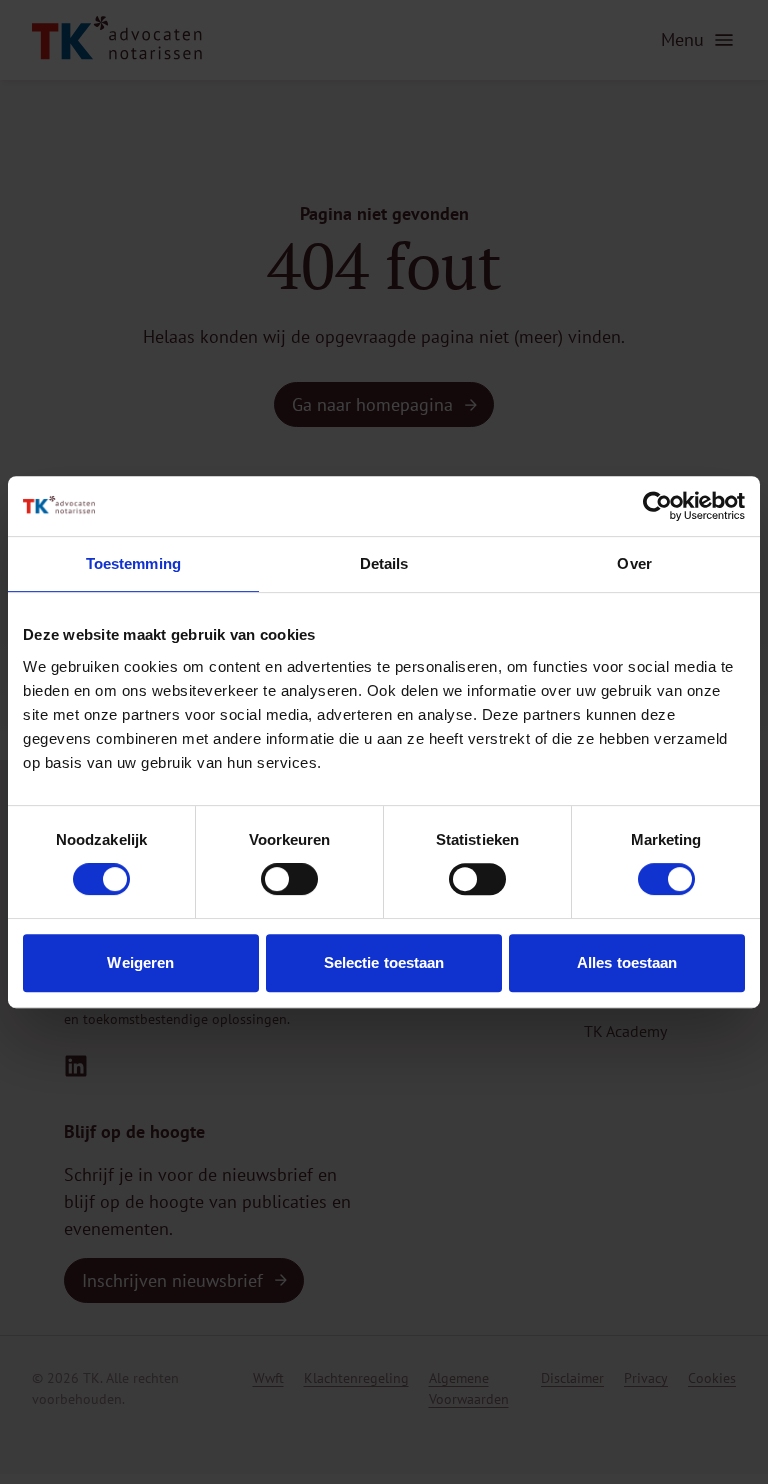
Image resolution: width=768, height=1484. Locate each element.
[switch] (289, 879)
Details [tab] (384, 563)
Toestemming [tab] (133, 563)
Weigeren (140, 962)
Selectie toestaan (384, 962)
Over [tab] (634, 563)
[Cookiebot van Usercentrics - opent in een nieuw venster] (657, 506)
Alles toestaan (627, 962)
